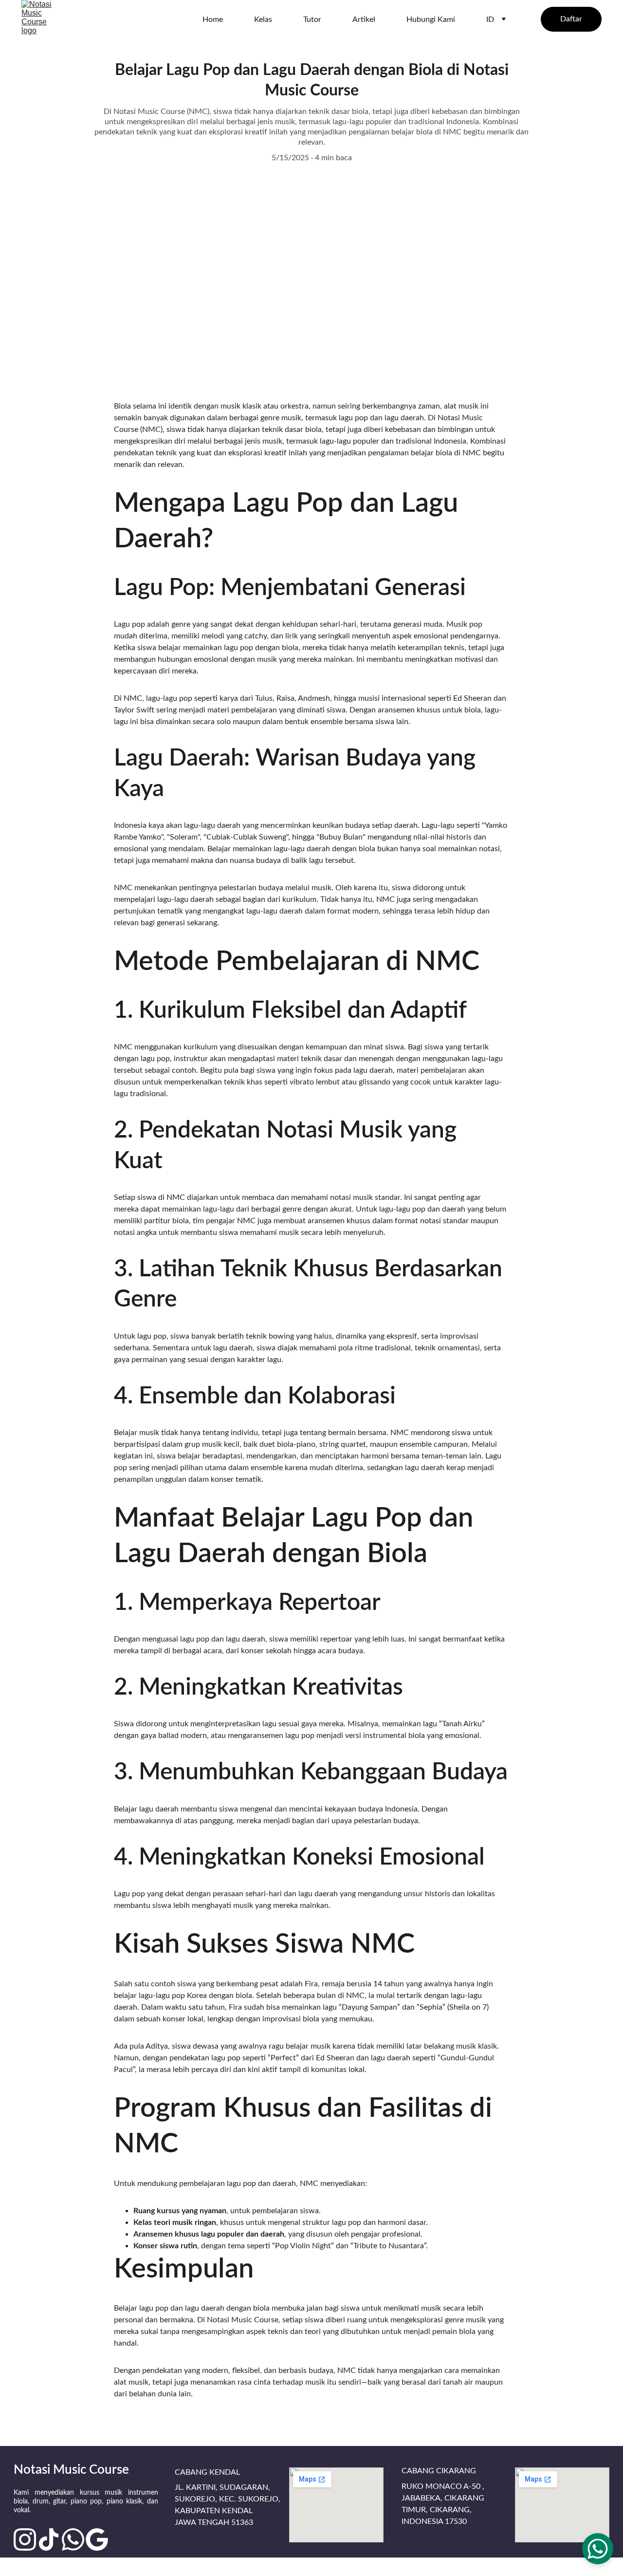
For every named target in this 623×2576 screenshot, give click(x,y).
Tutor (312, 19)
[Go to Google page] (97, 2539)
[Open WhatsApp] (598, 2549)
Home (213, 19)
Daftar (571, 19)
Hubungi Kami (431, 19)
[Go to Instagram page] (25, 2539)
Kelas (263, 19)
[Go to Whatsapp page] (73, 2539)
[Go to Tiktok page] (49, 2539)
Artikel (364, 19)
